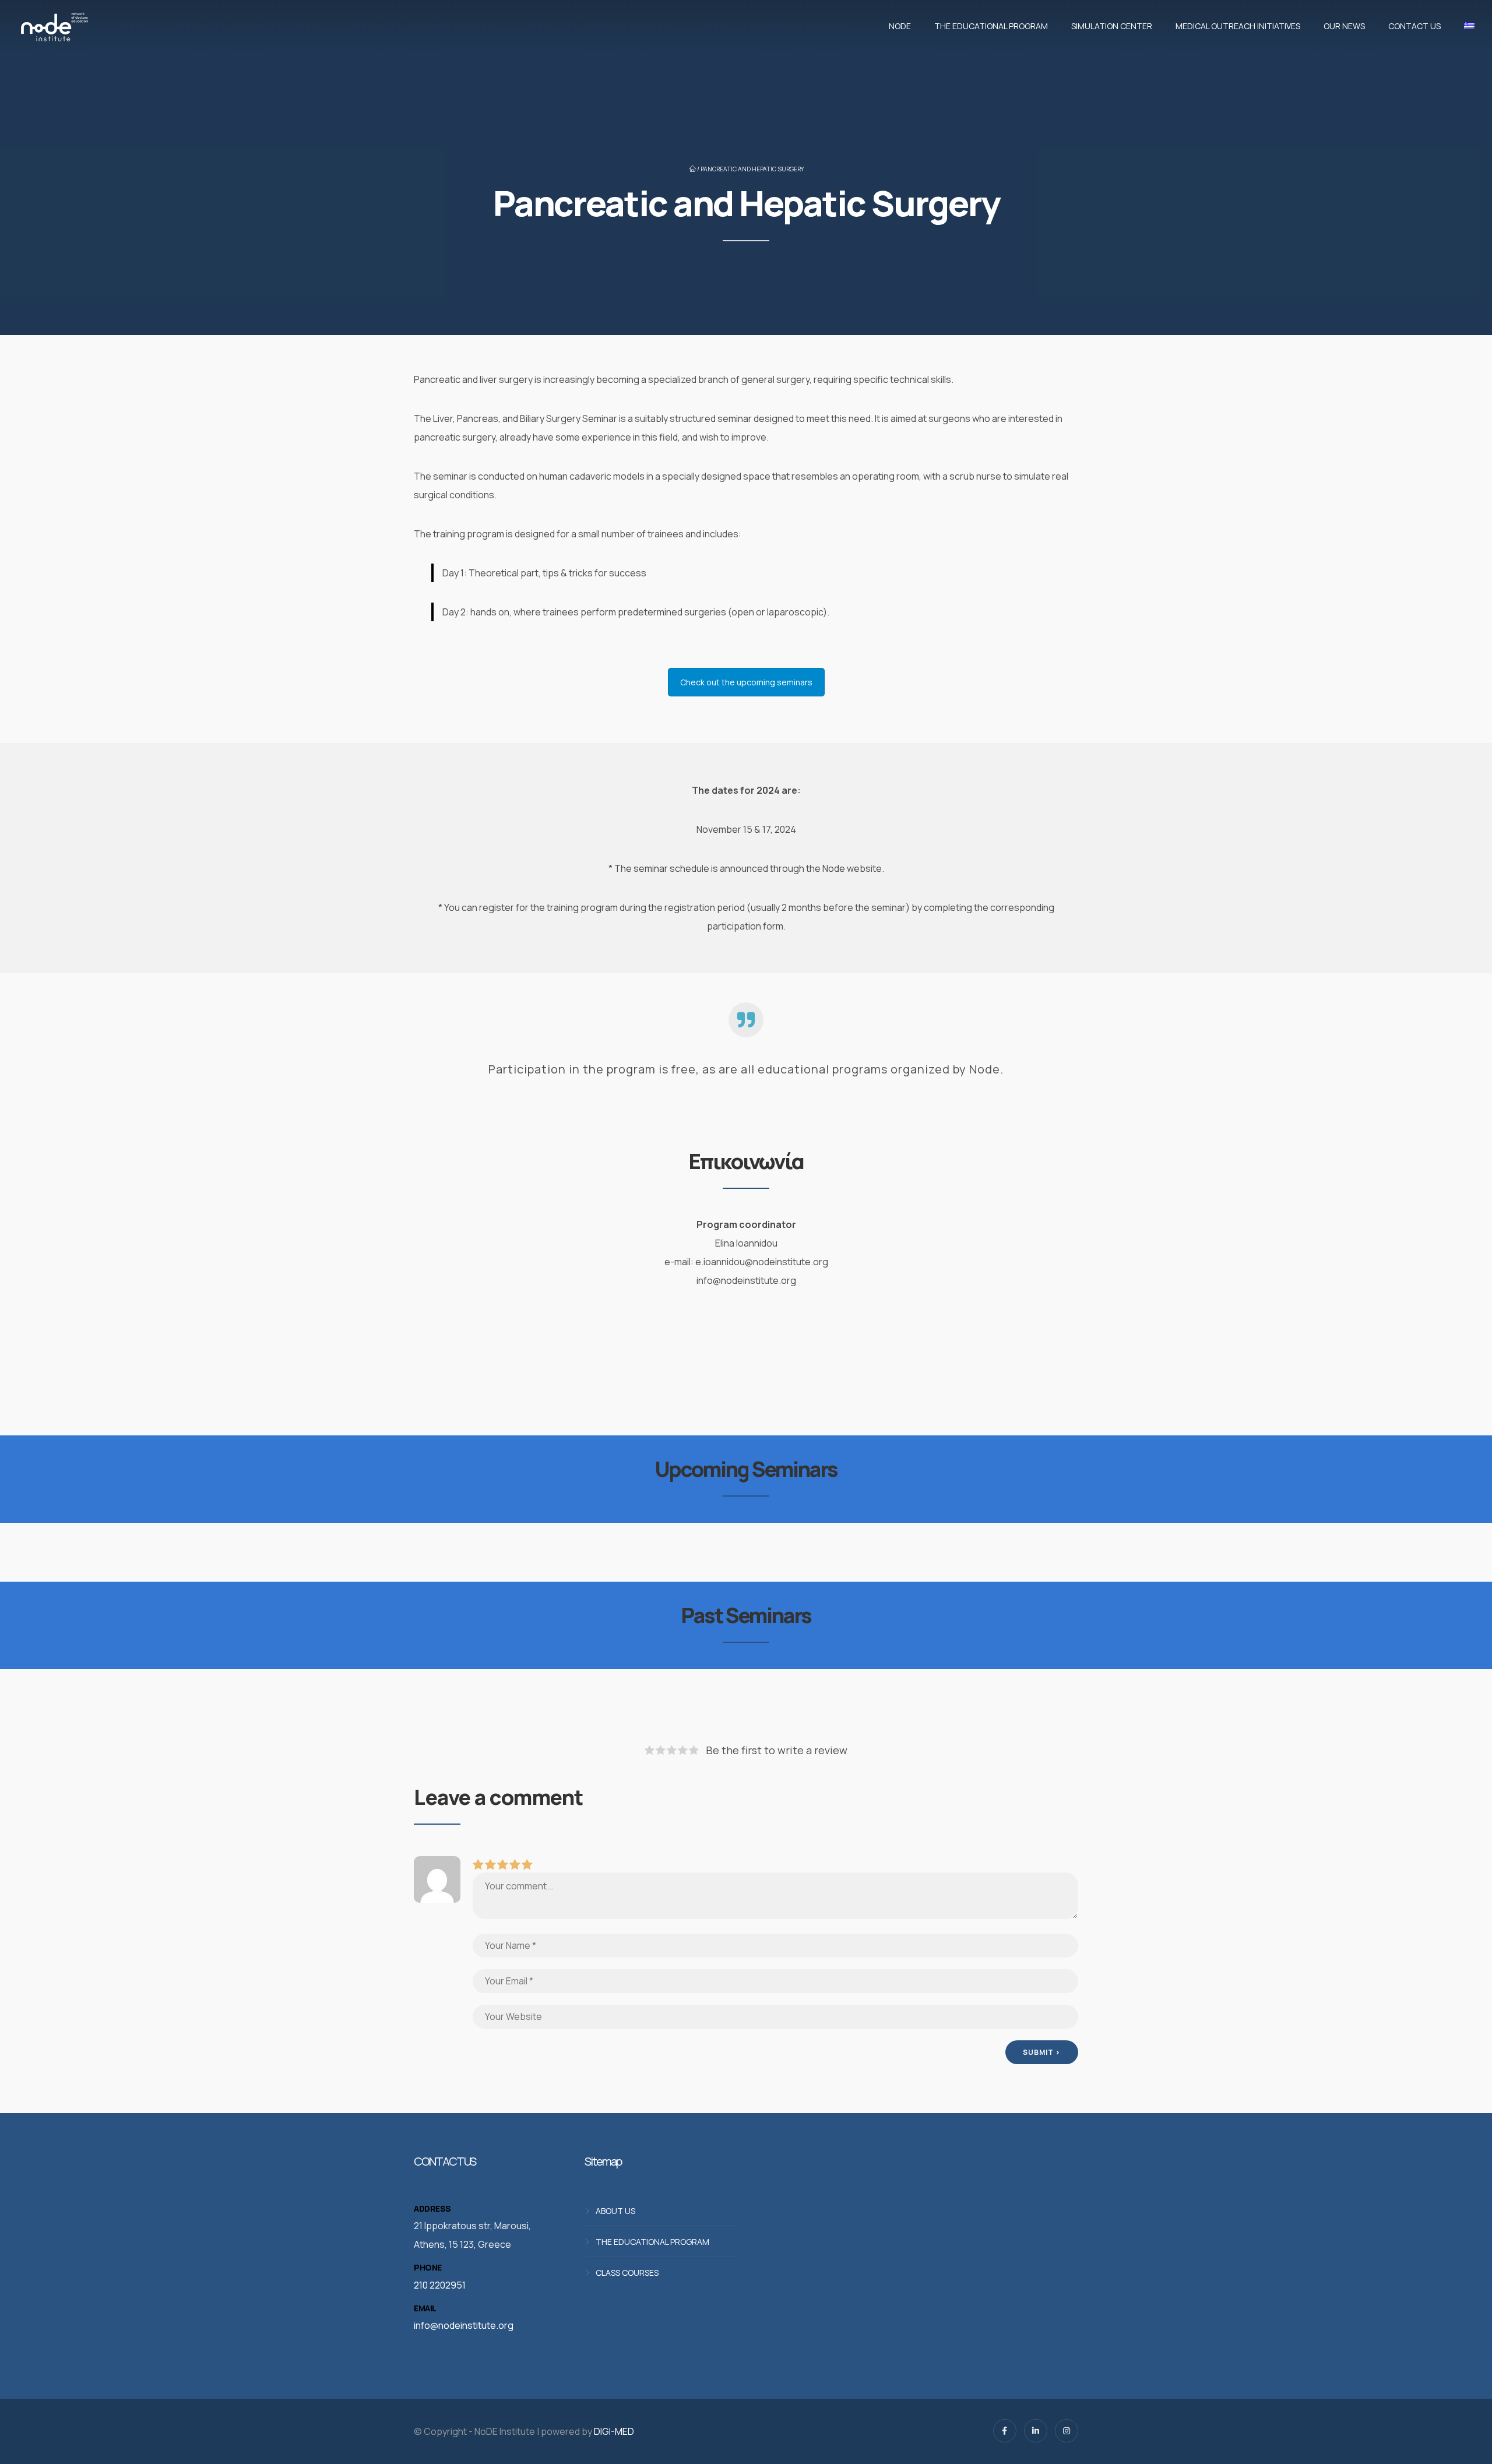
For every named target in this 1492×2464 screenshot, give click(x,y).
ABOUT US (615, 2211)
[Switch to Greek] (1466, 26)
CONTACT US (1414, 26)
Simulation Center (1112, 26)
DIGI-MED (614, 2431)
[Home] (54, 26)
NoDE (900, 26)
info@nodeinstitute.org (464, 2325)
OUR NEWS (1344, 26)
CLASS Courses (627, 2273)
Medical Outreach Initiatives (1238, 26)
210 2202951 (440, 2285)
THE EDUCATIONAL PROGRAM (991, 26)
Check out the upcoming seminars (746, 682)
